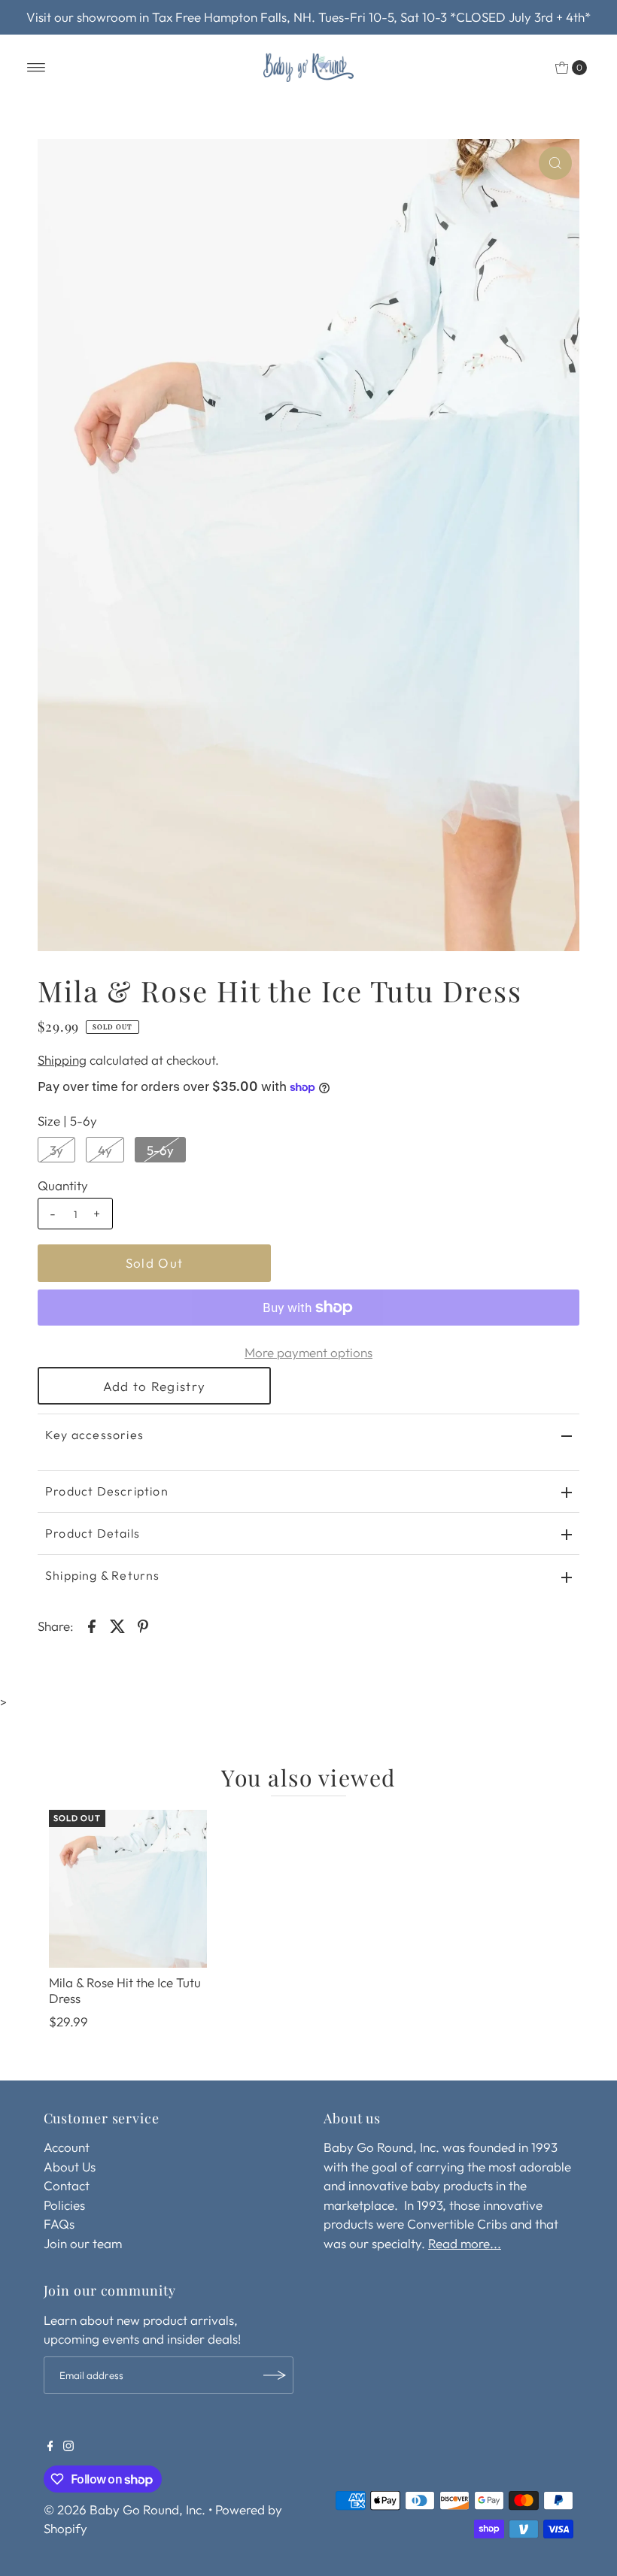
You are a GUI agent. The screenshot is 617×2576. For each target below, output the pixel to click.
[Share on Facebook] (92, 1625)
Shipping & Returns (103, 1575)
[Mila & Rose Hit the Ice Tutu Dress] (128, 1889)
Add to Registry (154, 1386)
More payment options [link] (308, 1352)
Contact (67, 2185)
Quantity (63, 1185)
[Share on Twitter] (117, 1625)
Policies (64, 2205)
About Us (70, 2167)
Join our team (83, 2243)
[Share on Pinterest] (143, 1625)
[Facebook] (50, 2447)
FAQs (59, 2224)
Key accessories (94, 1435)
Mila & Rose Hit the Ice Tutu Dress (125, 1990)
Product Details (93, 1533)
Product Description (107, 1491)
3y (56, 1150)
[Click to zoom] (555, 163)
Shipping (62, 1060)
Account (67, 2147)
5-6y (160, 1150)
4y (105, 1150)
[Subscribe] (275, 2375)
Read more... (465, 2243)
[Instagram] (68, 2447)
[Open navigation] (36, 68)
